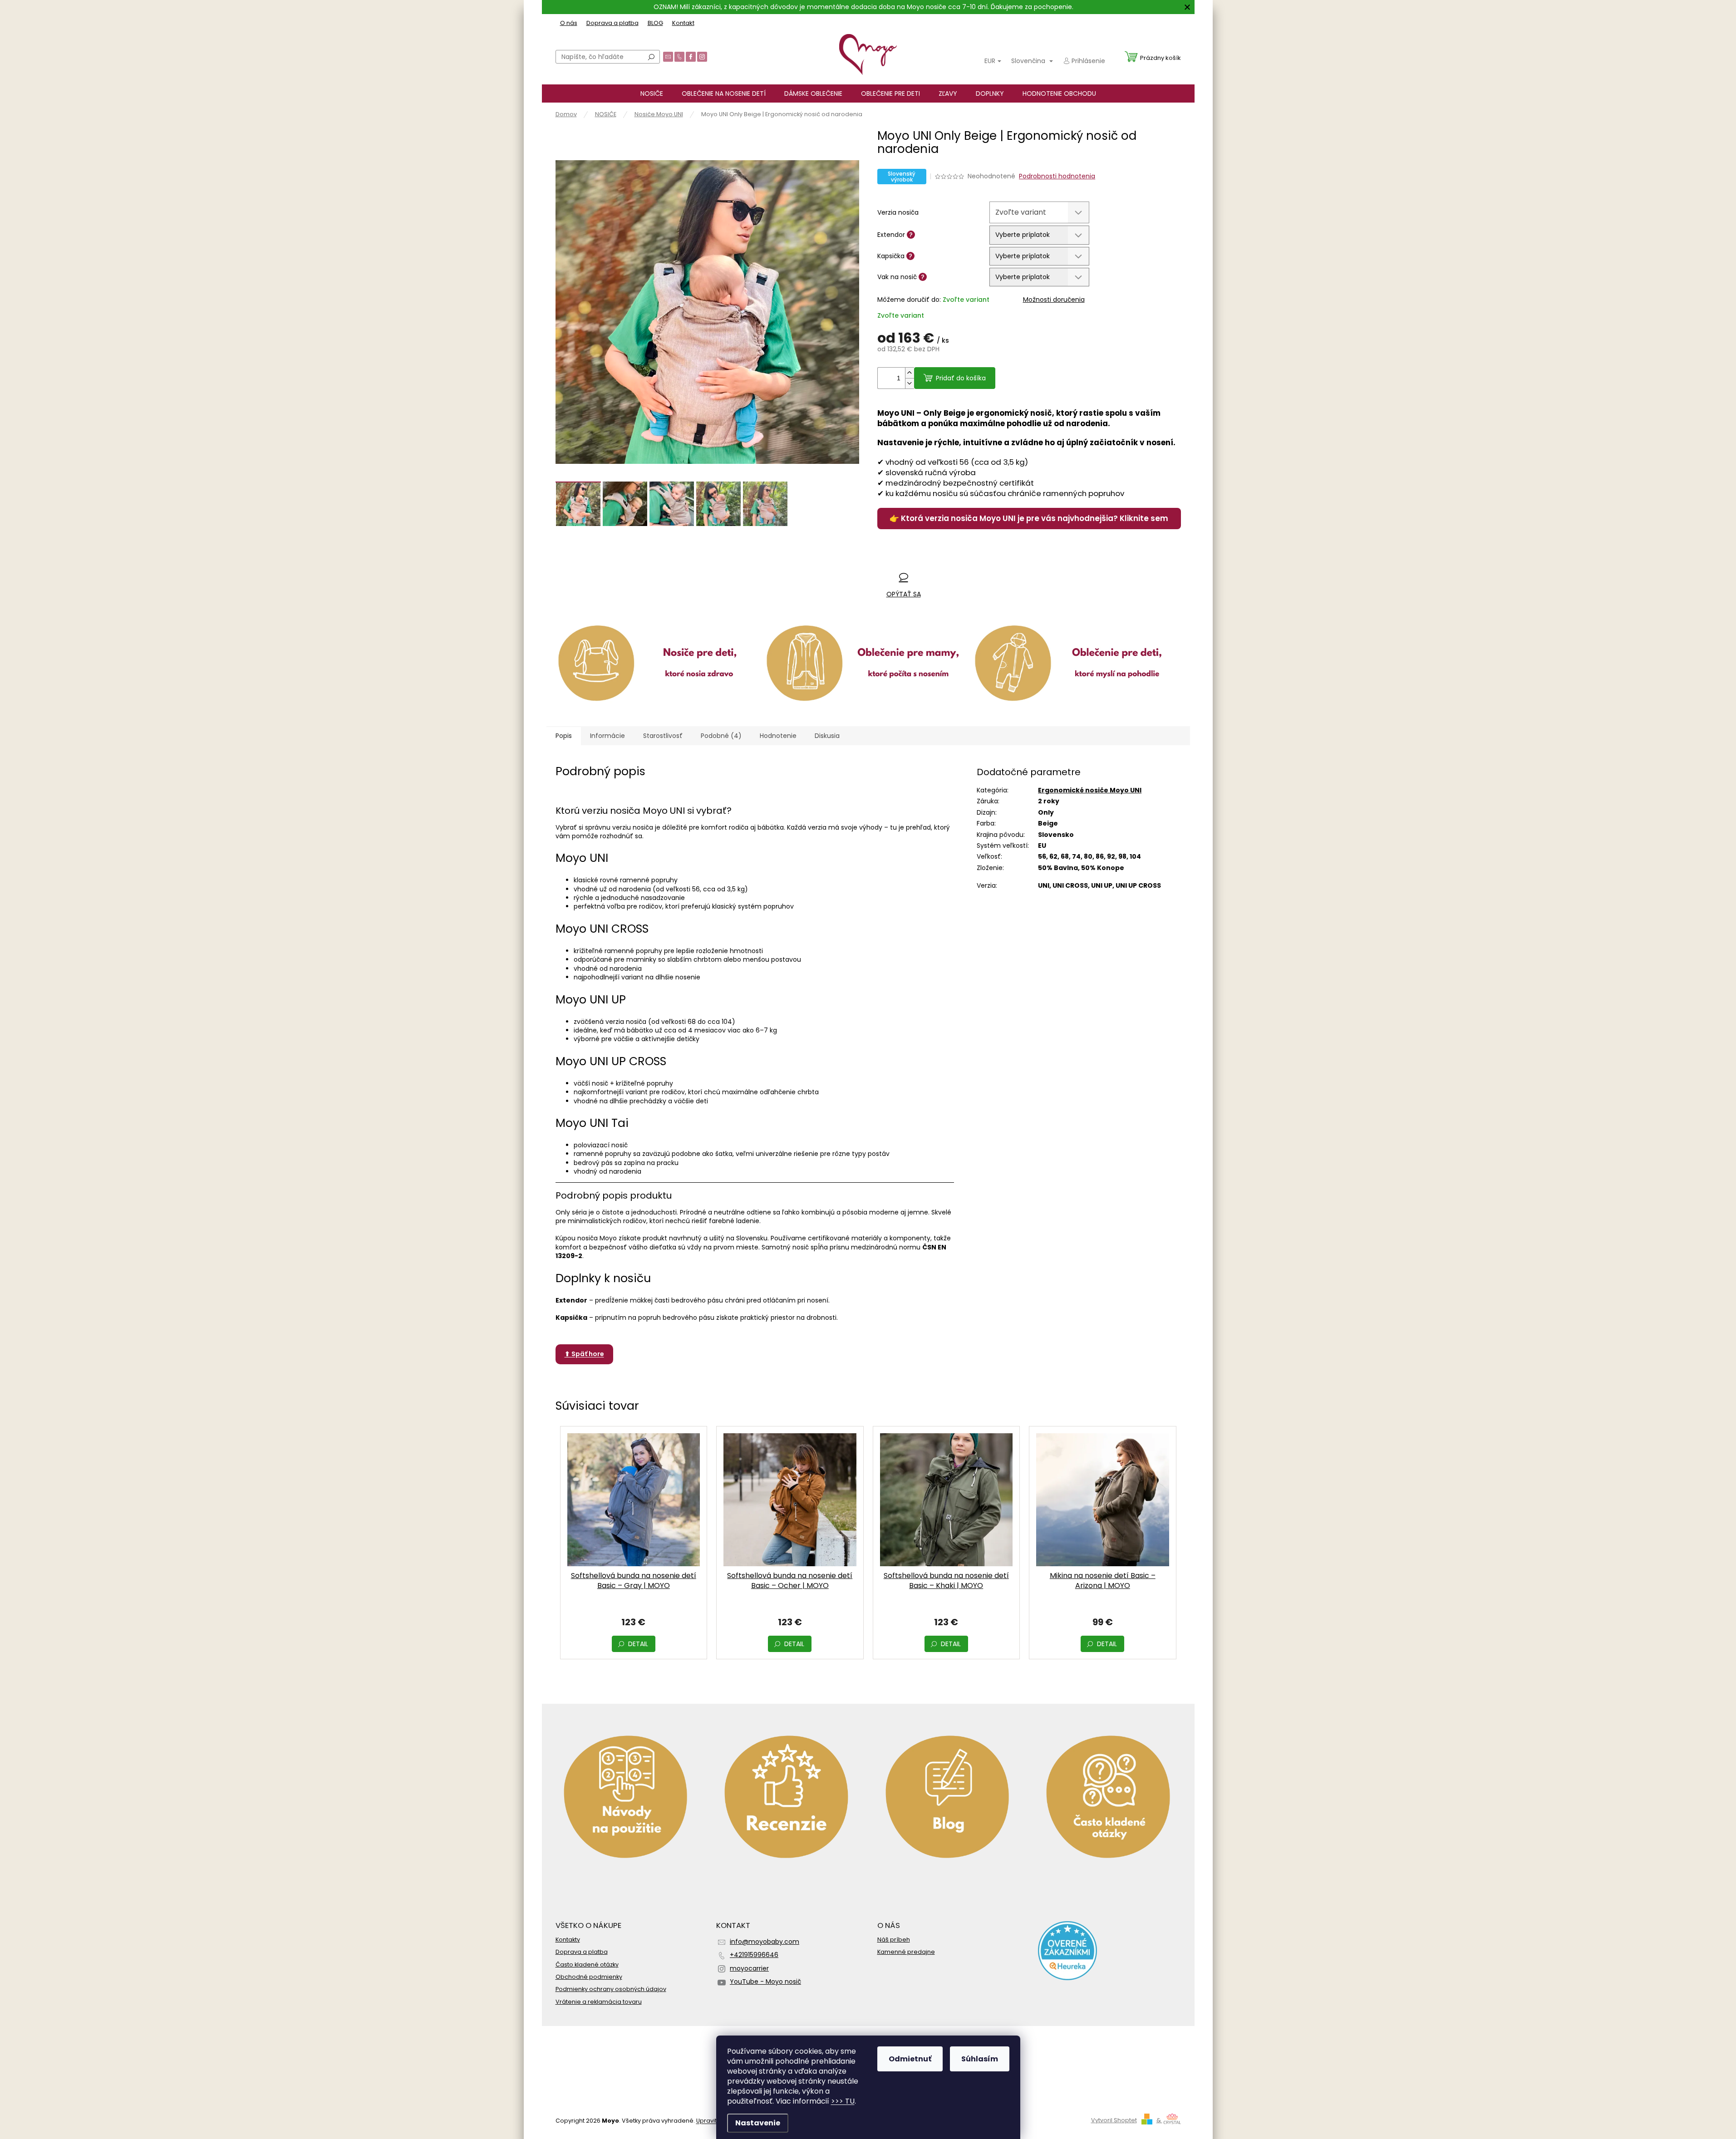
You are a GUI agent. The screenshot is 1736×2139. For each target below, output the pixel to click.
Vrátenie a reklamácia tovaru (599, 2002)
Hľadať (651, 57)
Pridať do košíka (961, 378)
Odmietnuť (910, 2059)
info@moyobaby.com (765, 1942)
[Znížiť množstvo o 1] (910, 383)
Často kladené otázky (587, 1964)
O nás (569, 23)
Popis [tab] (564, 736)
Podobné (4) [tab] (721, 736)
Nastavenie (758, 2123)
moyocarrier (749, 1968)
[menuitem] (652, 93)
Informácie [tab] (607, 736)
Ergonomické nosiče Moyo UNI (1090, 790)
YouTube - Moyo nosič (765, 1982)
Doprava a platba (612, 23)
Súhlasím (980, 2059)
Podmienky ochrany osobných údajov (611, 1989)
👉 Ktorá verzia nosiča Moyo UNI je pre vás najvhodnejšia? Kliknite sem (1029, 518)
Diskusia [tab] (827, 736)
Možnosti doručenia (1054, 300)
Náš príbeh (894, 1940)
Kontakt (683, 23)
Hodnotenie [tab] (778, 736)
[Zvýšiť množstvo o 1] (910, 373)
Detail (638, 1644)
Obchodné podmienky (589, 1977)
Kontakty (568, 1940)
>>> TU (843, 2101)
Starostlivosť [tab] (663, 736)
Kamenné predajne (906, 1952)
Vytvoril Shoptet (1114, 2120)
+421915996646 (754, 1955)
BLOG (655, 23)
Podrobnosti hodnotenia (1057, 176)
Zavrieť (937, 559)
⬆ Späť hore (584, 1354)
